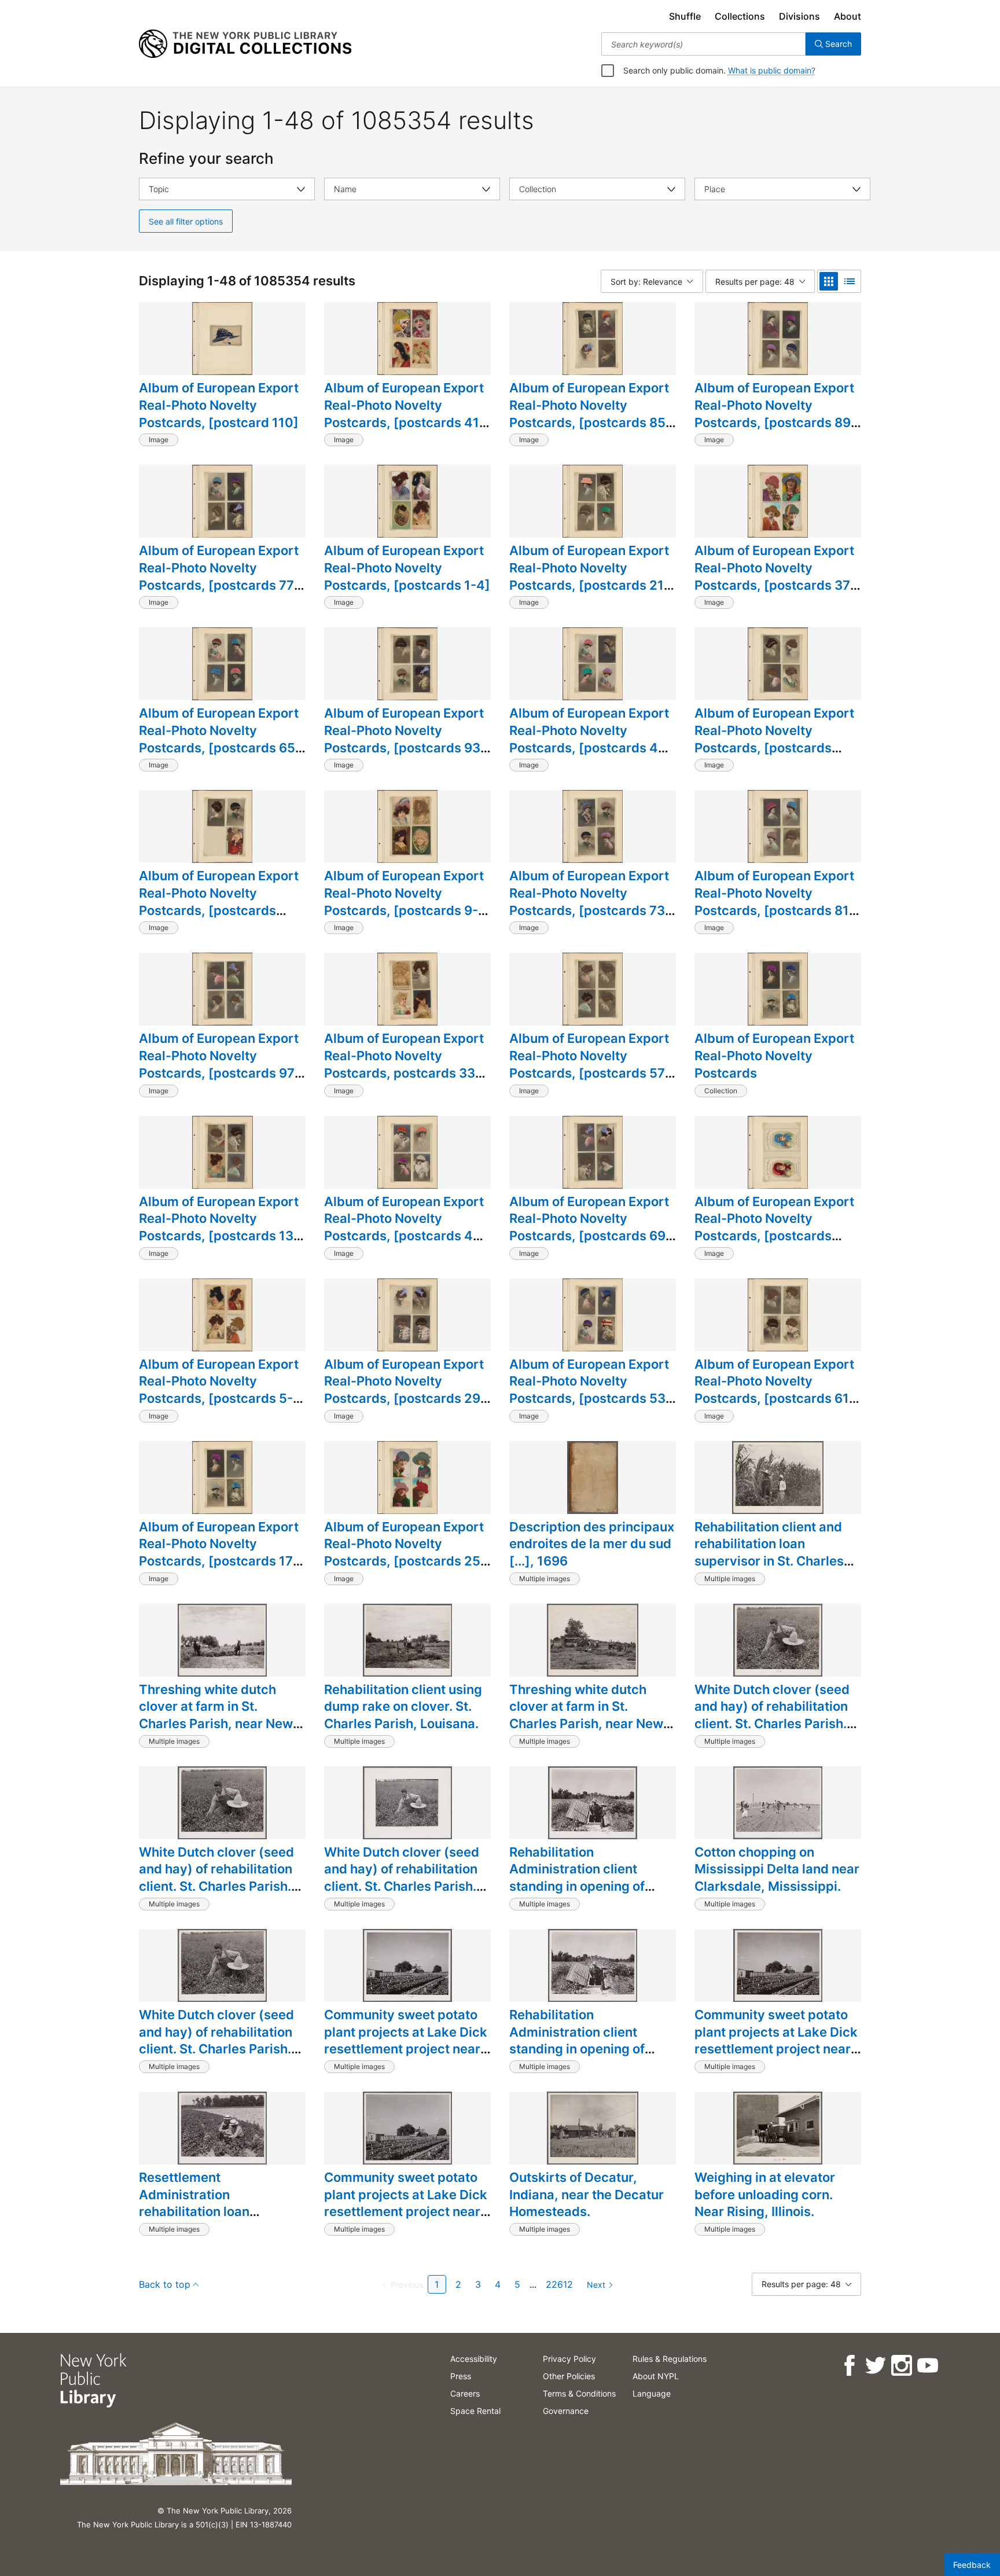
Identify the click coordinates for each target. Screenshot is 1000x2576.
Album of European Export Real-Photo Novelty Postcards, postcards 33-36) (404, 1064)
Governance (566, 2411)
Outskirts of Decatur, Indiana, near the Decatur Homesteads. (587, 2194)
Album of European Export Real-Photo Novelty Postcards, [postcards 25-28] (405, 1552)
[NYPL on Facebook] (849, 2366)
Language (652, 2393)
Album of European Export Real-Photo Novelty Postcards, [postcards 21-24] (589, 576)
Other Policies (569, 2376)
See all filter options (186, 221)
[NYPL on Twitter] (875, 2366)
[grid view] (829, 281)
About (848, 16)
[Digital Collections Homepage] (245, 44)
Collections (740, 16)
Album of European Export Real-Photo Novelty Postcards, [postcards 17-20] (219, 1552)
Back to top (165, 2284)
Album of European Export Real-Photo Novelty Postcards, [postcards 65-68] (220, 739)
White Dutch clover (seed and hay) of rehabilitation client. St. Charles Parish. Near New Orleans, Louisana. (772, 1724)
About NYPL (656, 2376)
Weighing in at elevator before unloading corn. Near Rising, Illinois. (765, 2194)
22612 (559, 2284)
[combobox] (703, 44)
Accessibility (474, 2359)
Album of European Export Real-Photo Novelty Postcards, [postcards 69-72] (590, 1227)
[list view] (850, 281)
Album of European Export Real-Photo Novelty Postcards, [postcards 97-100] (220, 1064)
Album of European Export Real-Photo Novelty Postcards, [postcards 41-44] (405, 414)
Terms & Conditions (579, 2393)
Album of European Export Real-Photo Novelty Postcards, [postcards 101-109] (774, 739)
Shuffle (685, 16)
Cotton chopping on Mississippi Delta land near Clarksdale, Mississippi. (777, 1869)
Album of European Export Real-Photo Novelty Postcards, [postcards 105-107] (219, 901)
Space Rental (475, 2411)
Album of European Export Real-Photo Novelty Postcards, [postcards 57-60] (590, 1064)
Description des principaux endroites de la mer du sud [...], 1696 (592, 1544)
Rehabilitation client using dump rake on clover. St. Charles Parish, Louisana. (403, 1706)
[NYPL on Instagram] (901, 2366)
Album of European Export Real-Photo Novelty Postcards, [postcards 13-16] (219, 1227)
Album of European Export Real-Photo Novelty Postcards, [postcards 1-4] (407, 567)
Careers (465, 2393)
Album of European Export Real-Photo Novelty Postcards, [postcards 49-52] (591, 739)
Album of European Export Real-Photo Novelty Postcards (774, 1055)
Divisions (799, 16)
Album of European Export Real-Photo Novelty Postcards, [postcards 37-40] (775, 576)
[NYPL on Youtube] (927, 2366)
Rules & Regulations (670, 2359)
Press (461, 2376)
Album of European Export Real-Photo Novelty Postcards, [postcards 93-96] (405, 739)
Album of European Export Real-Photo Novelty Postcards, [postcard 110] (219, 405)
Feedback (972, 2565)
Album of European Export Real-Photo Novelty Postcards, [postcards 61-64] (775, 1390)
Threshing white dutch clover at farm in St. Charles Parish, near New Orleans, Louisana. (216, 1715)
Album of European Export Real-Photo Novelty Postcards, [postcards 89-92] (775, 414)
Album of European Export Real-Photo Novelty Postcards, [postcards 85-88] (590, 414)
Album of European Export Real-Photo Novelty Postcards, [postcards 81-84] (775, 901)
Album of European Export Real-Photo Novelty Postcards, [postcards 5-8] (219, 1390)
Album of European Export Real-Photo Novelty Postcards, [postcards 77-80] (219, 576)
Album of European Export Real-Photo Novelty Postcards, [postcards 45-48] (405, 1227)
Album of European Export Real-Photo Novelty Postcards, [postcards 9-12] (404, 901)
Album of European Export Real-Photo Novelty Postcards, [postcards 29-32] (405, 1390)
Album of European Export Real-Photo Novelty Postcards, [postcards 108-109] (774, 1227)
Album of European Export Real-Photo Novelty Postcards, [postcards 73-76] (590, 901)
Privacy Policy (569, 2359)
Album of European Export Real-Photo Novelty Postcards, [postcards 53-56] (590, 1390)
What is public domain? (772, 70)
